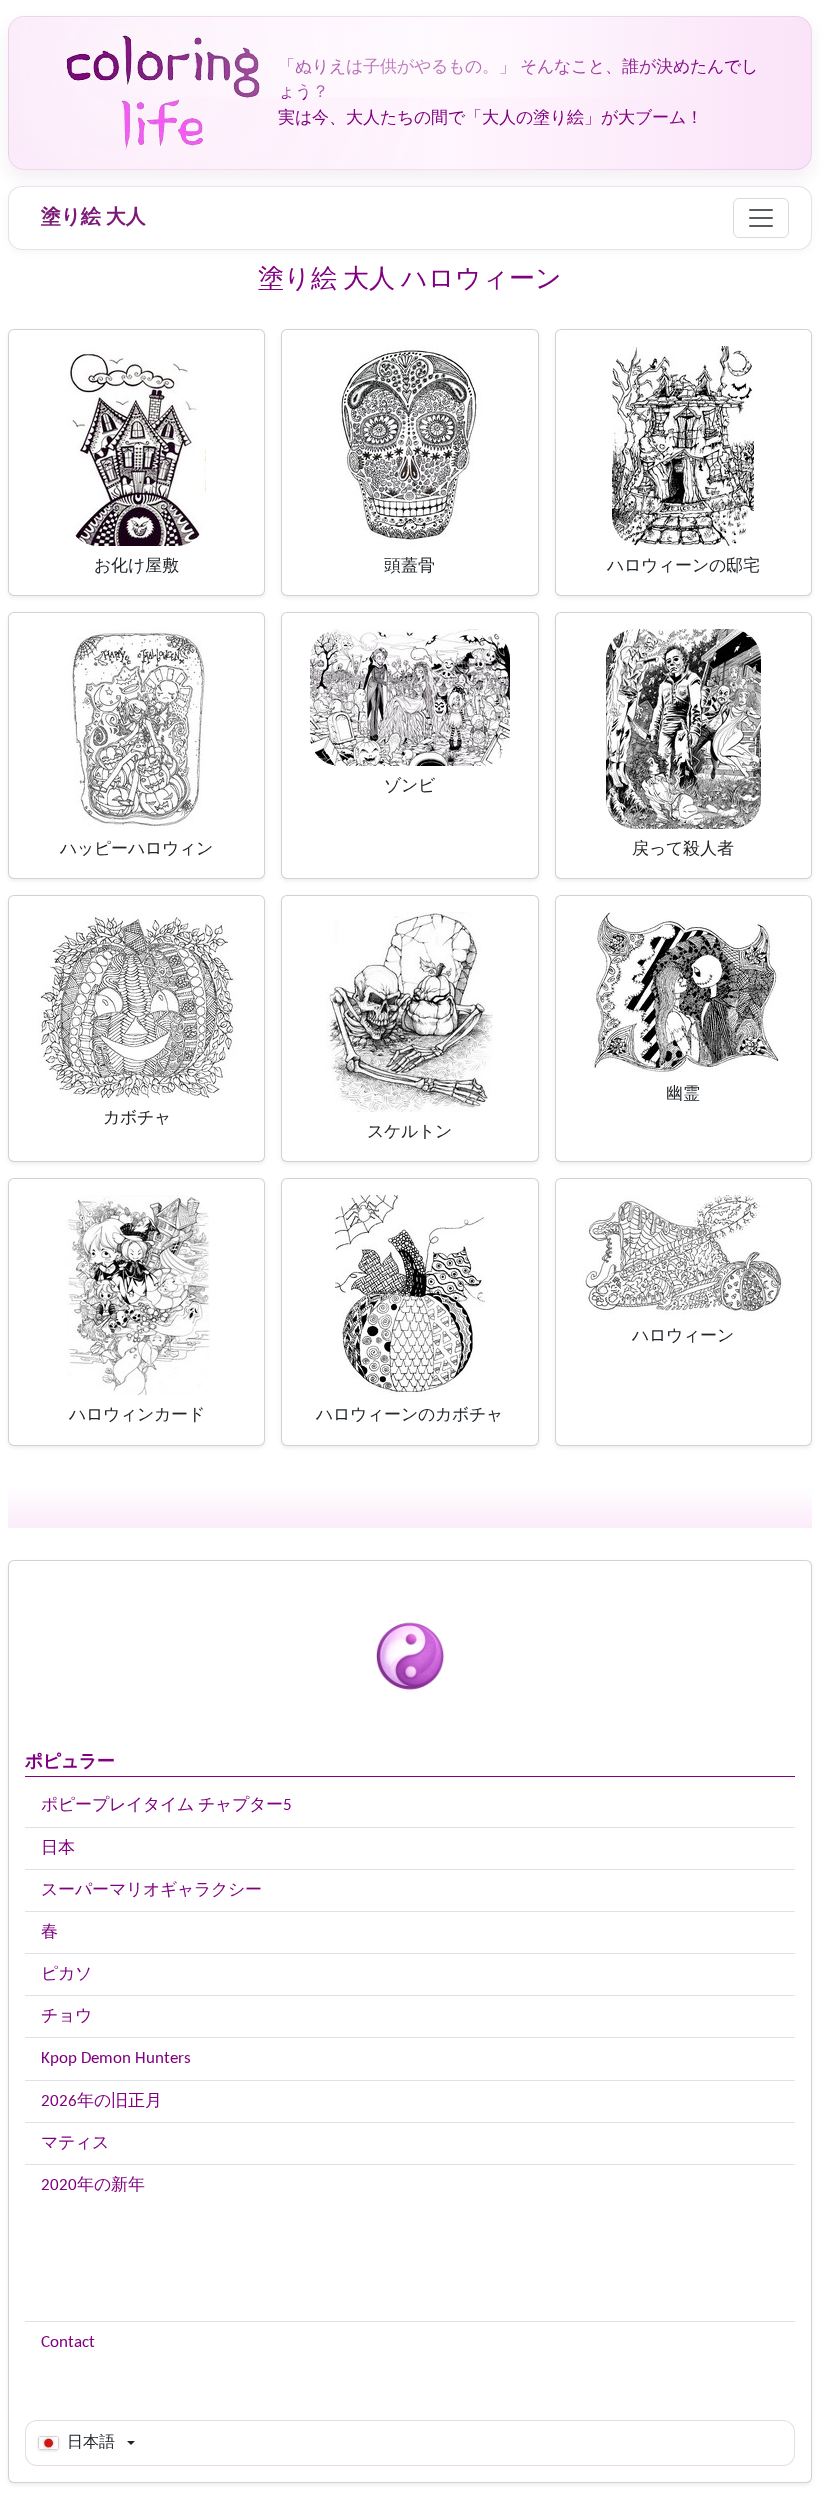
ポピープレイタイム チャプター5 (166, 1805)
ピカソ (66, 1974)
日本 (58, 1848)
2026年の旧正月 (101, 2101)
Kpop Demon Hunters (116, 2058)
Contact (68, 2342)
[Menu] (761, 218)
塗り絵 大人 (93, 218)
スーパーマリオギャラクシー (151, 1890)
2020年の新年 (93, 2185)
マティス (75, 2143)
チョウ (66, 2016)
